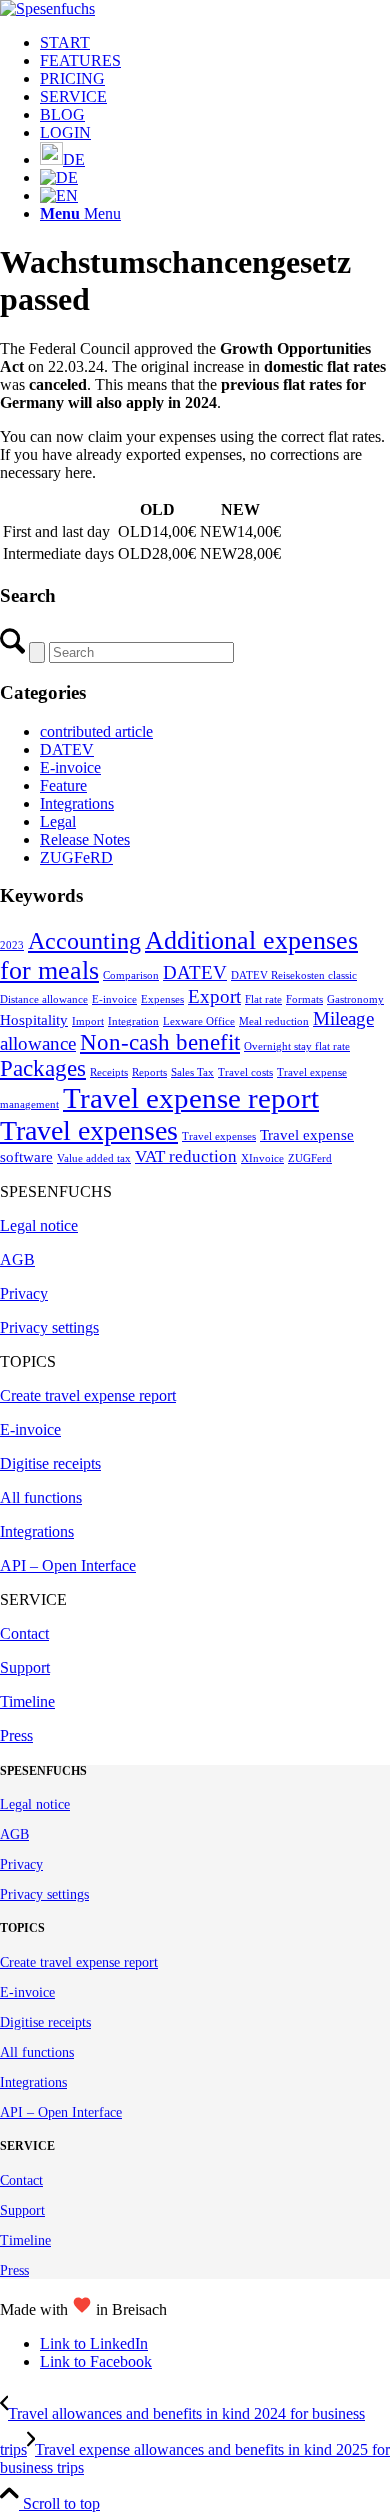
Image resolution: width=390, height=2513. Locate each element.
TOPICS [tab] (28, 1361)
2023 (12, 945)
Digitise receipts (50, 1463)
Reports (149, 1072)
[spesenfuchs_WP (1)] (47, 8)
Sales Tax (192, 1072)
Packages (43, 1068)
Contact (24, 1633)
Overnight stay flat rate (297, 1046)
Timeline (27, 1701)
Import (88, 1021)
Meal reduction (274, 1021)
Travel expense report (191, 1098)
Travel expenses (89, 1130)
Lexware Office (199, 1021)
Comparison (131, 975)
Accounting (84, 941)
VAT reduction (186, 1156)
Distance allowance (44, 999)
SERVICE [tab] (33, 1599)
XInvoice (262, 1158)
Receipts (109, 1072)
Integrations (77, 803)
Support (25, 1667)
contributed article (96, 731)
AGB (17, 1259)
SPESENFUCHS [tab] (56, 1191)
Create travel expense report (88, 1395)
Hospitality (34, 1020)
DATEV (67, 749)
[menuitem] (215, 43)
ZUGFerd (310, 1158)
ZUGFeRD (76, 857)
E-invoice (70, 767)
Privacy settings (49, 1327)
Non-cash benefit (160, 1042)
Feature (63, 785)
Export (214, 996)
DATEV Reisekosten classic (294, 975)
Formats (304, 999)
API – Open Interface (68, 1565)
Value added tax (94, 1158)
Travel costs (245, 1072)
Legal (58, 821)
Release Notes (85, 839)
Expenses (162, 999)
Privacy (24, 1293)
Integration (133, 1021)
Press (16, 1735)
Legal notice (39, 1225)
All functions (41, 1497)
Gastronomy (355, 999)
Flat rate (263, 999)
